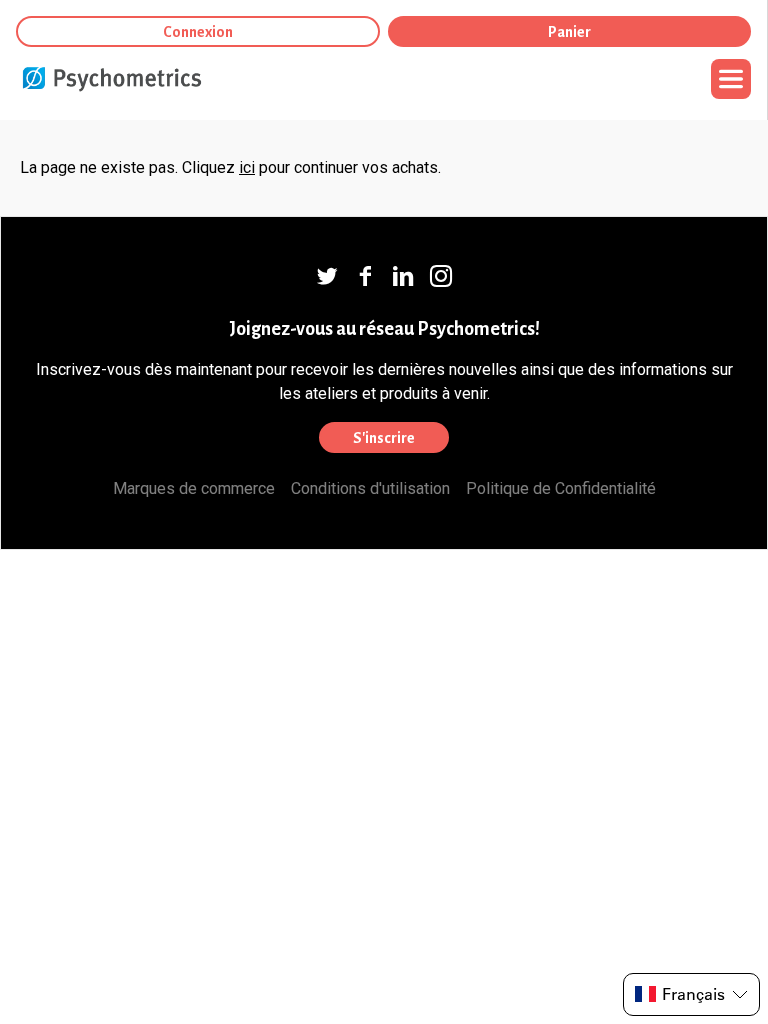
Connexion (198, 32)
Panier (569, 32)
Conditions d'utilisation (370, 488)
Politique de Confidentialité (561, 488)
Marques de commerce (194, 488)
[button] (691, 994)
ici (247, 167)
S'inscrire (384, 438)
